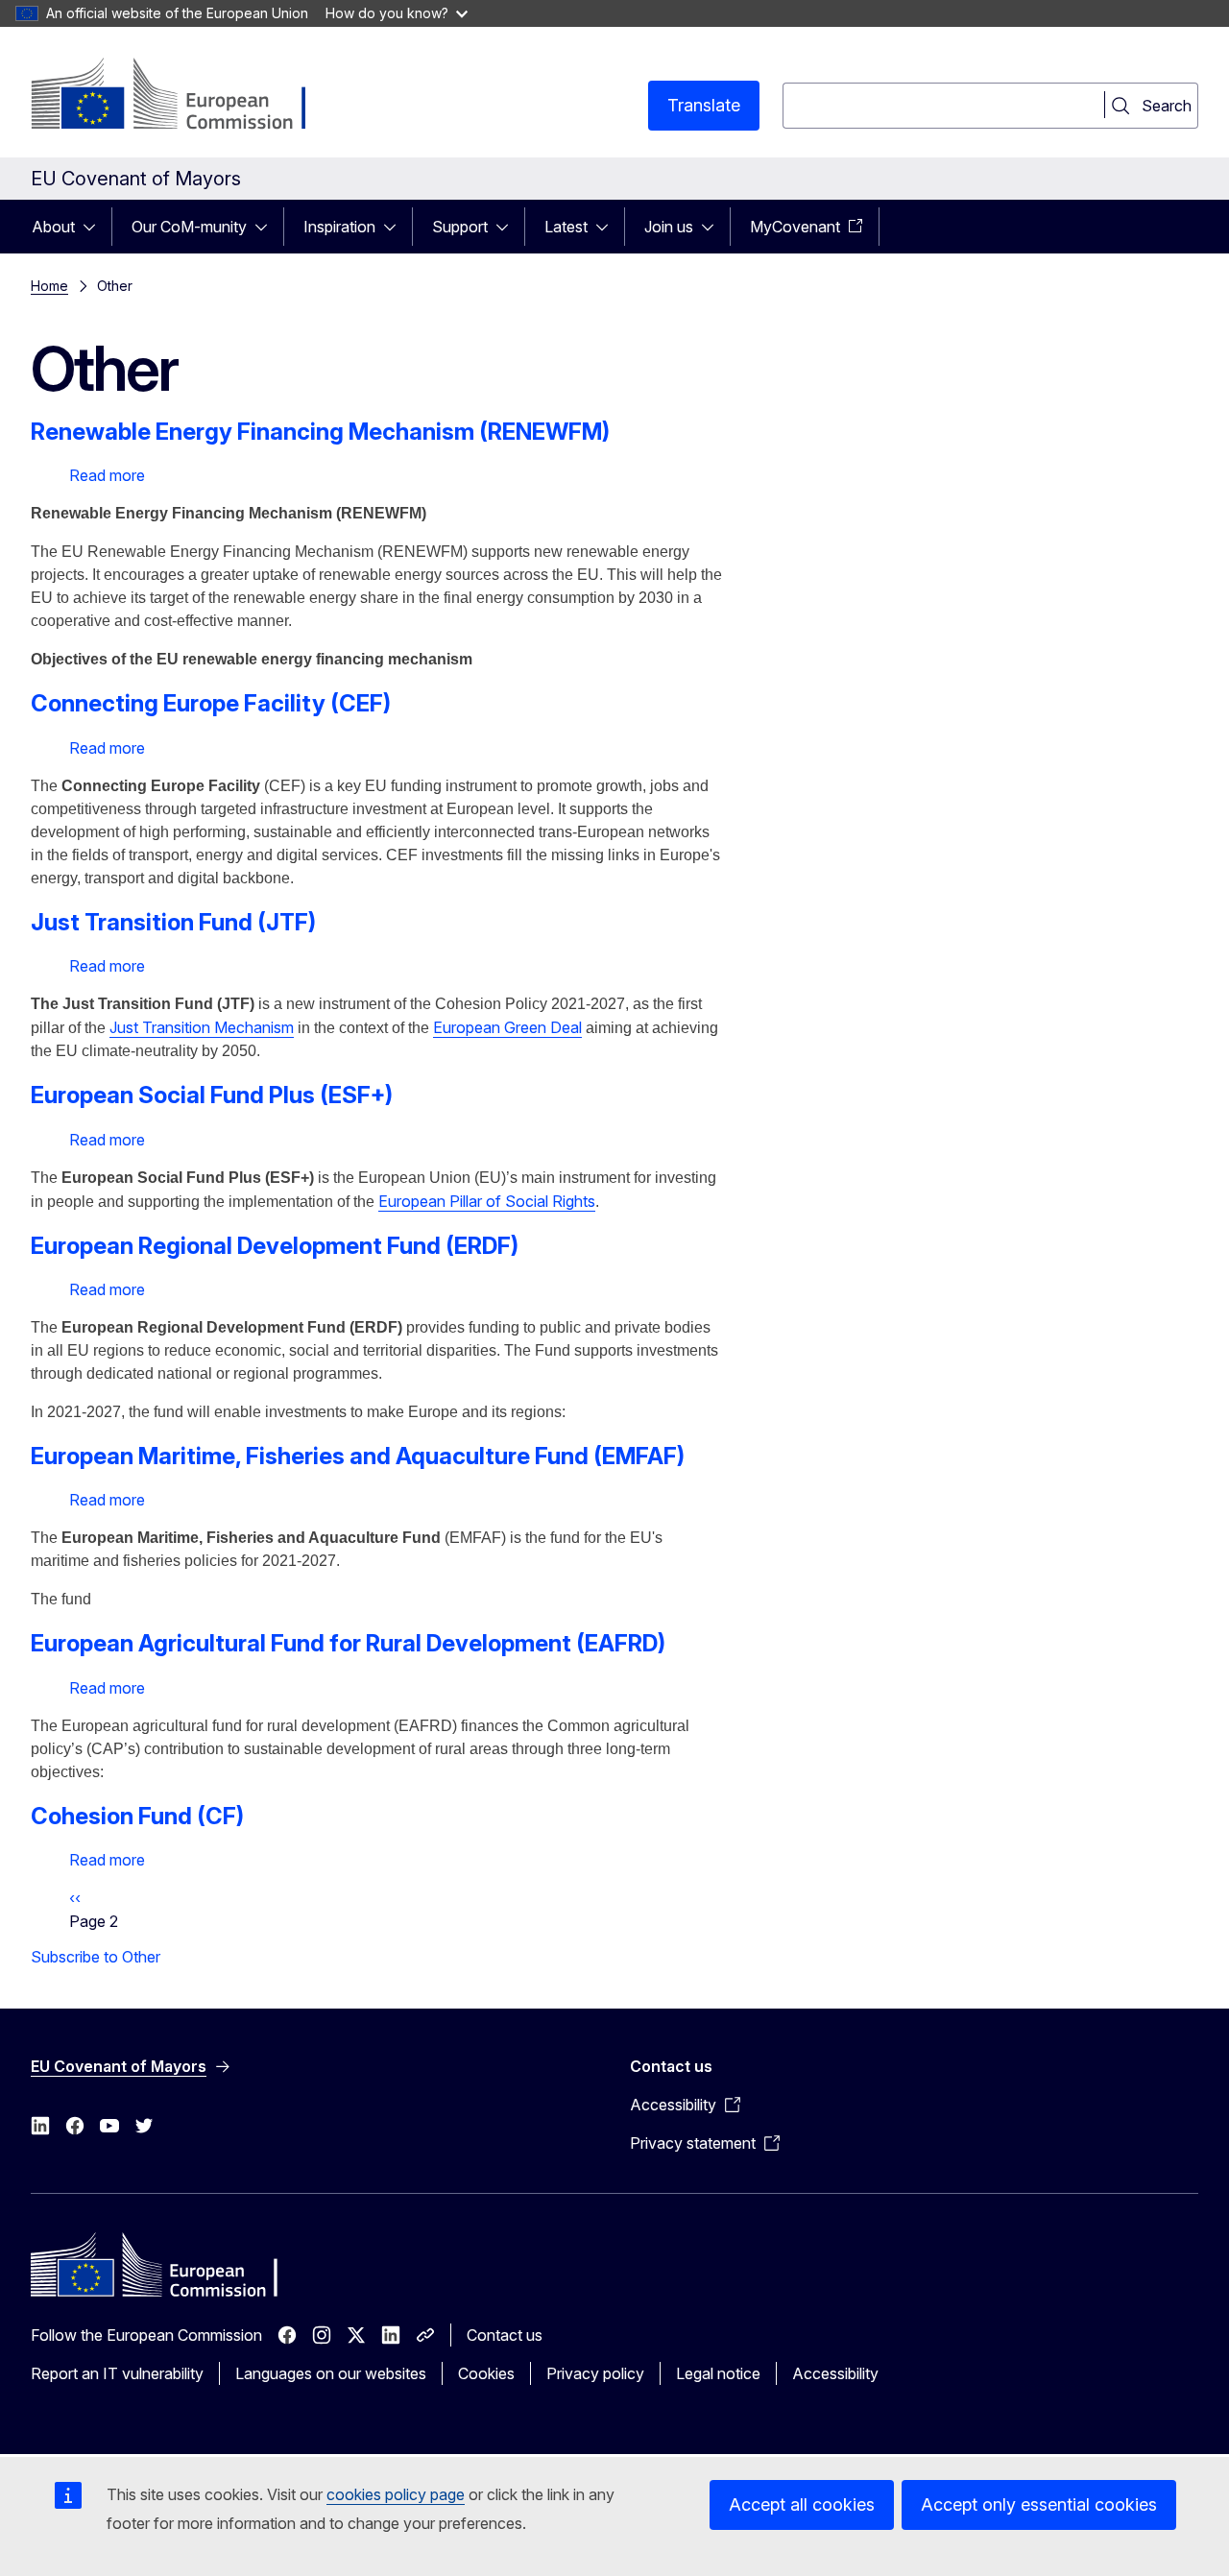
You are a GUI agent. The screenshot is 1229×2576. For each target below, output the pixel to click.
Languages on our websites (331, 2373)
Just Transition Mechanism (202, 1027)
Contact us (505, 2335)
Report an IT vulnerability (117, 2373)
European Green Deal (507, 1027)
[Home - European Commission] (186, 96)
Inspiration (339, 227)
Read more (107, 475)
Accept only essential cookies (1039, 2504)
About (53, 227)
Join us (669, 227)
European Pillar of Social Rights (487, 1201)
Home (49, 286)
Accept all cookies (802, 2504)
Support (460, 227)
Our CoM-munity (189, 227)
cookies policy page (396, 2494)
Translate (704, 105)
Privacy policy (595, 2373)
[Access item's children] (95, 227)
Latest (566, 227)
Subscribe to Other (96, 1957)
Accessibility (835, 2373)
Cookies (486, 2373)
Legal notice (718, 2373)
